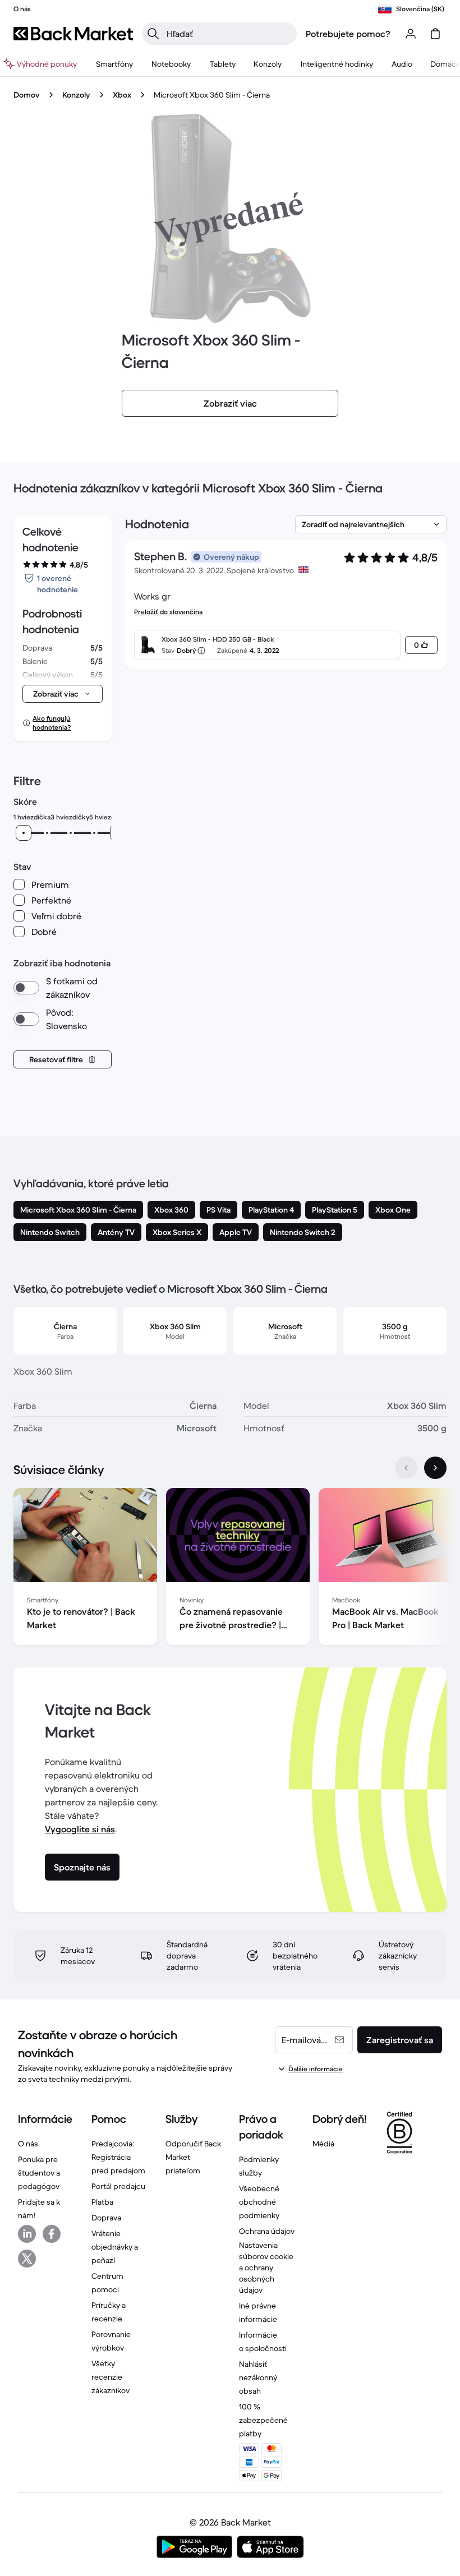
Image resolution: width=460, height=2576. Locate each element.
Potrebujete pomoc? (348, 34)
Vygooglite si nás (80, 1829)
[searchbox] (228, 34)
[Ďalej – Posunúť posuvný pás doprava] (435, 1468)
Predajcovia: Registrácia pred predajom (118, 2157)
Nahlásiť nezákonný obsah (258, 2377)
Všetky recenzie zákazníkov (111, 2377)
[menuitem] (114, 64)
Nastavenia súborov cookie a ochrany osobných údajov (266, 2268)
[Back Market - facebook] (52, 2234)
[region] (230, 1569)
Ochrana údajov (267, 2231)
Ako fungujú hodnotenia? (52, 723)
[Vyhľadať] (153, 34)
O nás (28, 2144)
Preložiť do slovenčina (168, 612)
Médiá (323, 2144)
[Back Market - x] (27, 2259)
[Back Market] (73, 34)
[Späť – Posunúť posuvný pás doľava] (406, 1468)
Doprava (106, 2218)
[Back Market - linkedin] (27, 2234)
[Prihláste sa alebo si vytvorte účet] (411, 34)
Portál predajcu (118, 2186)
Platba (102, 2202)
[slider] (24, 833)
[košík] (435, 34)
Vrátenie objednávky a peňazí (115, 2247)
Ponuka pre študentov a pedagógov (39, 2173)
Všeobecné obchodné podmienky (259, 2202)
